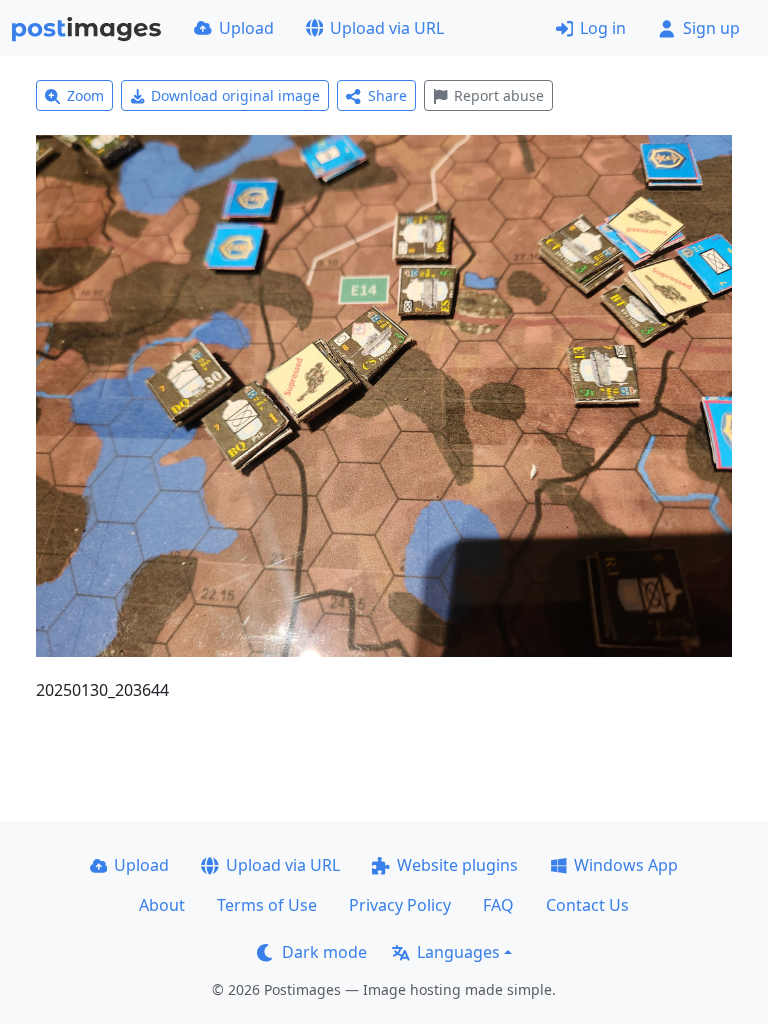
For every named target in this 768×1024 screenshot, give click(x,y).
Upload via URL (387, 28)
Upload (246, 28)
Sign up (711, 28)
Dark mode (324, 952)
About (162, 905)
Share (387, 95)
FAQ (498, 905)
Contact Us (587, 905)
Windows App (626, 865)
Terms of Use (267, 905)
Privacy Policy (400, 905)
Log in (603, 28)
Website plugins (457, 865)
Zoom (85, 95)
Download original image (235, 95)
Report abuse (499, 95)
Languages (458, 952)
